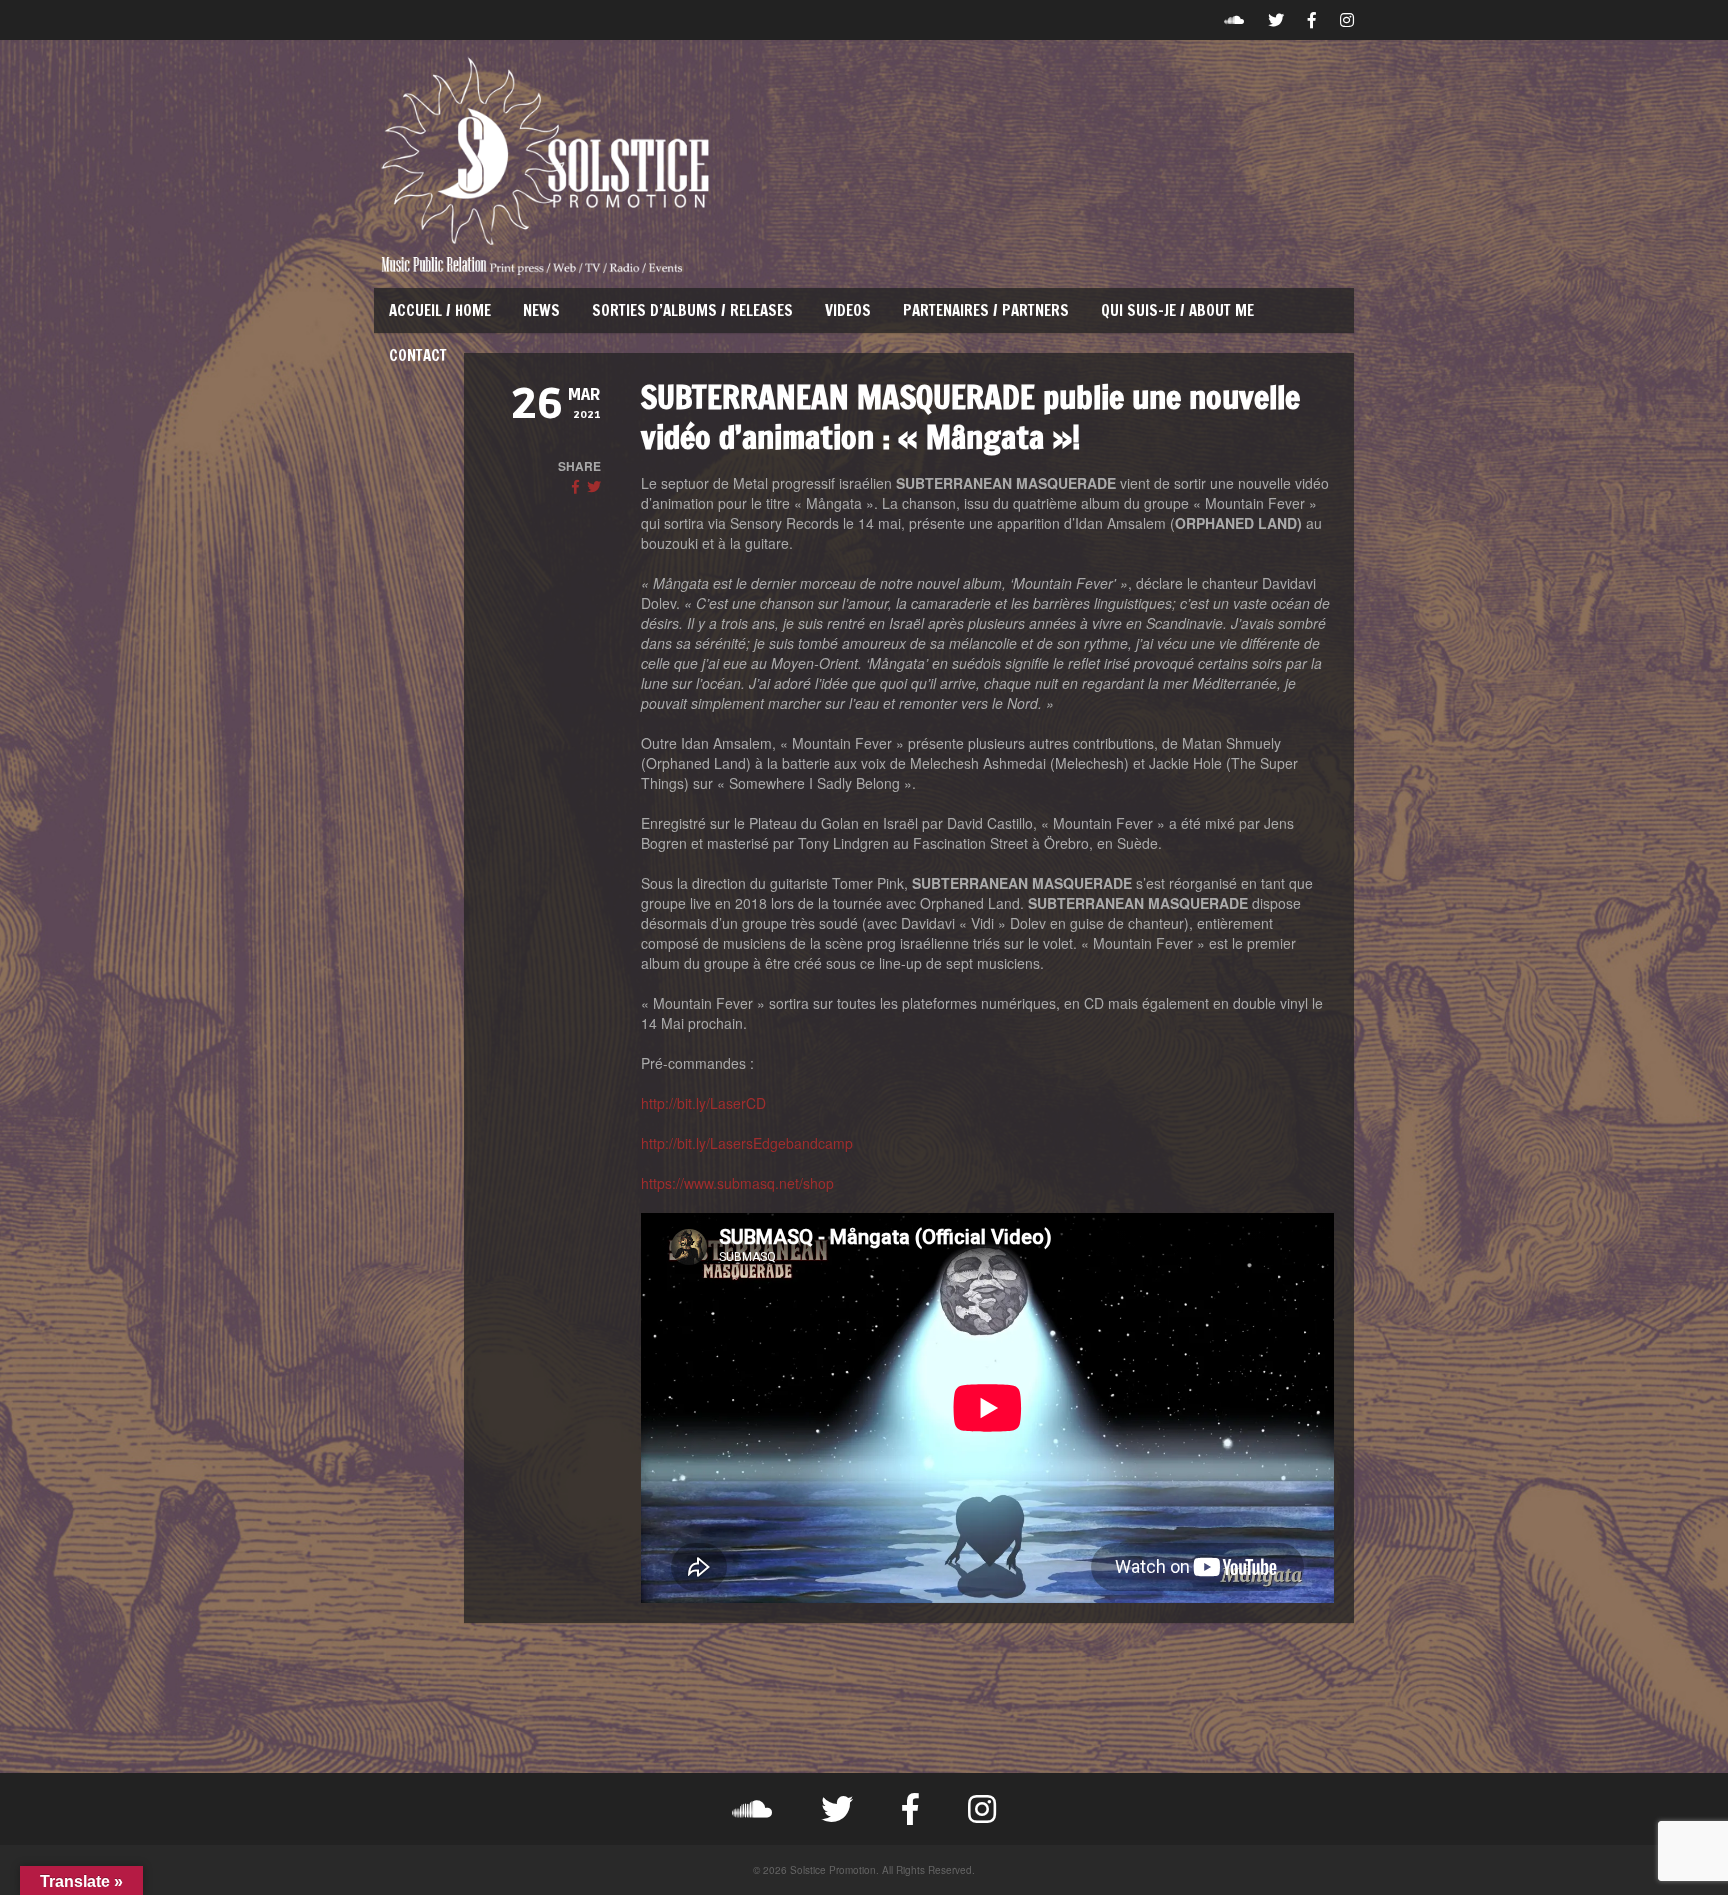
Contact (418, 355)
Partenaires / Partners (986, 310)
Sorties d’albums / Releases (692, 310)
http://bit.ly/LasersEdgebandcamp (747, 1143)
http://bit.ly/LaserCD (703, 1103)
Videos (848, 310)
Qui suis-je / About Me (1177, 310)
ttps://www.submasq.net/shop (741, 1183)
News (541, 310)
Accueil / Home (440, 310)
